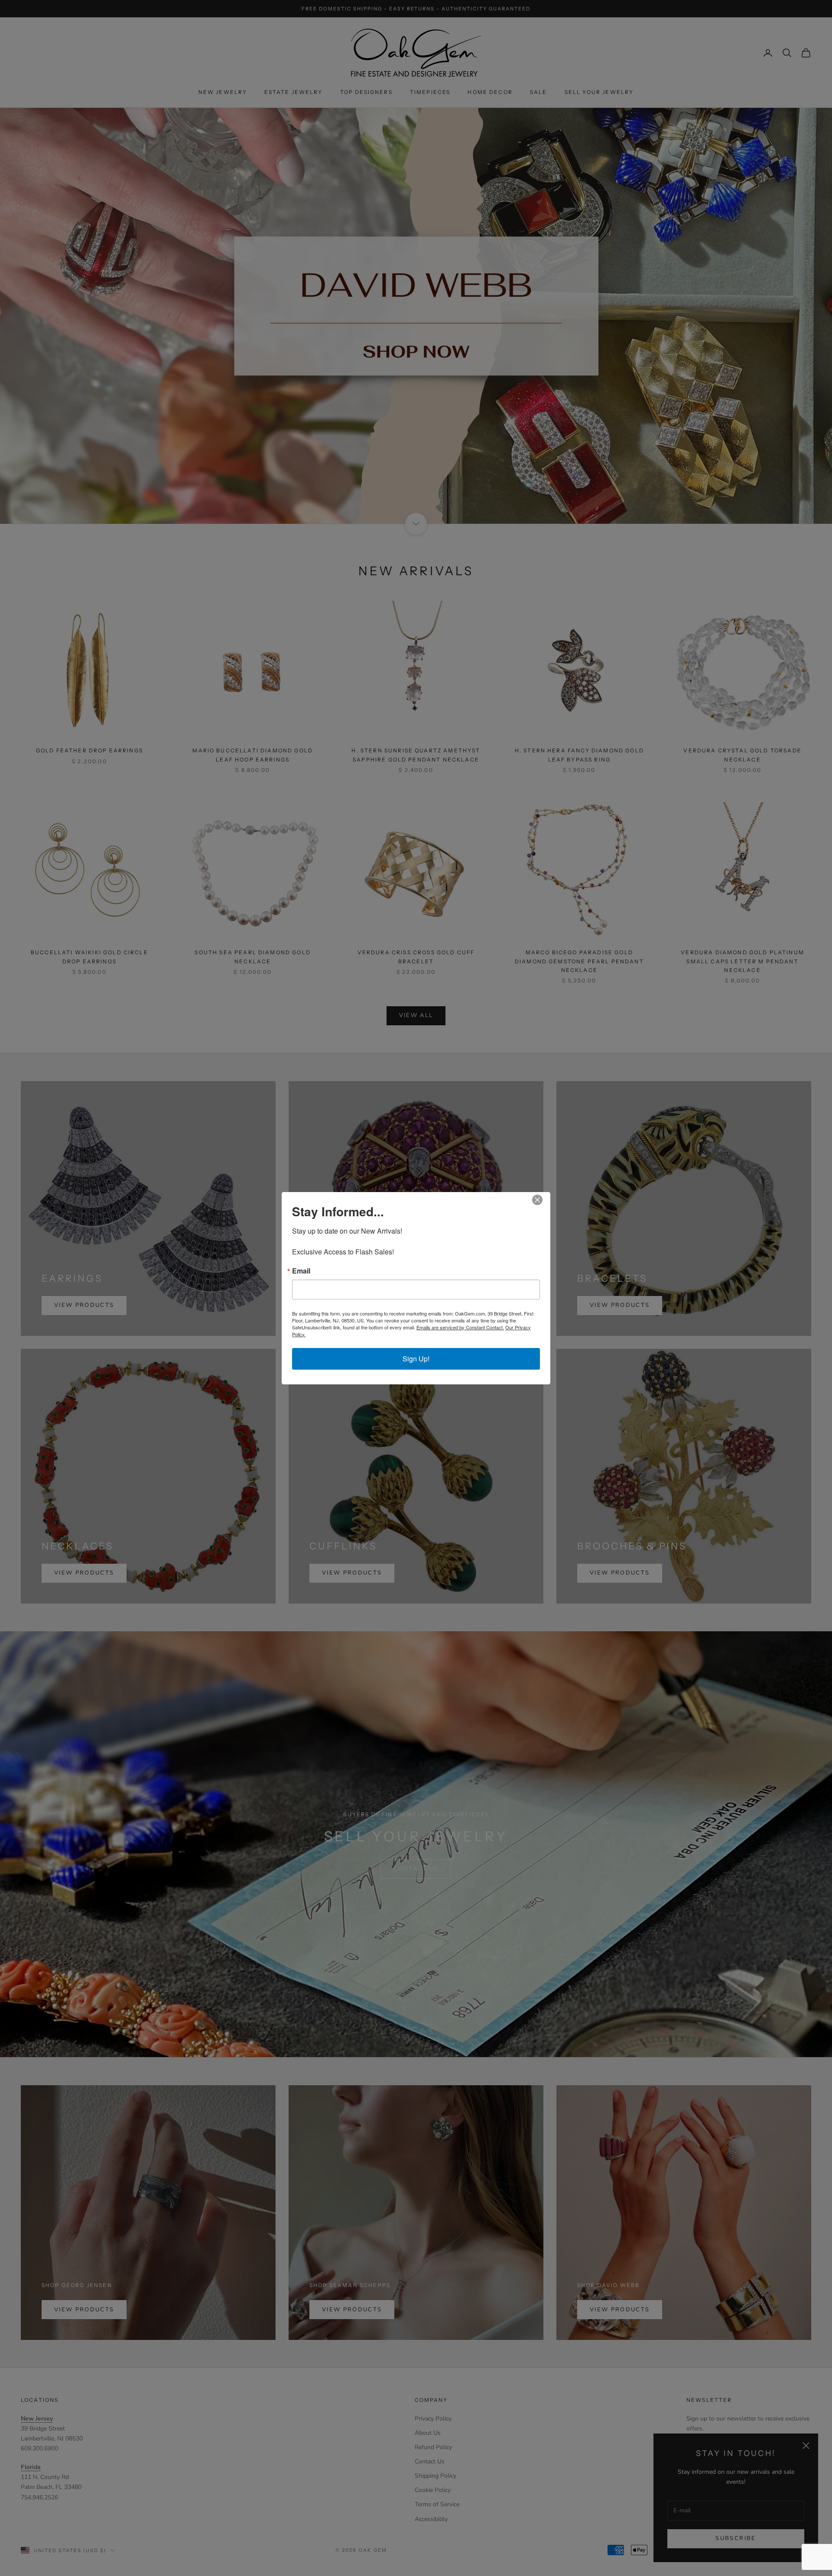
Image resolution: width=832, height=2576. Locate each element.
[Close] (543, 1200)
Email (301, 1271)
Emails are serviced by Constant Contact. (460, 1327)
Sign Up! (416, 1359)
